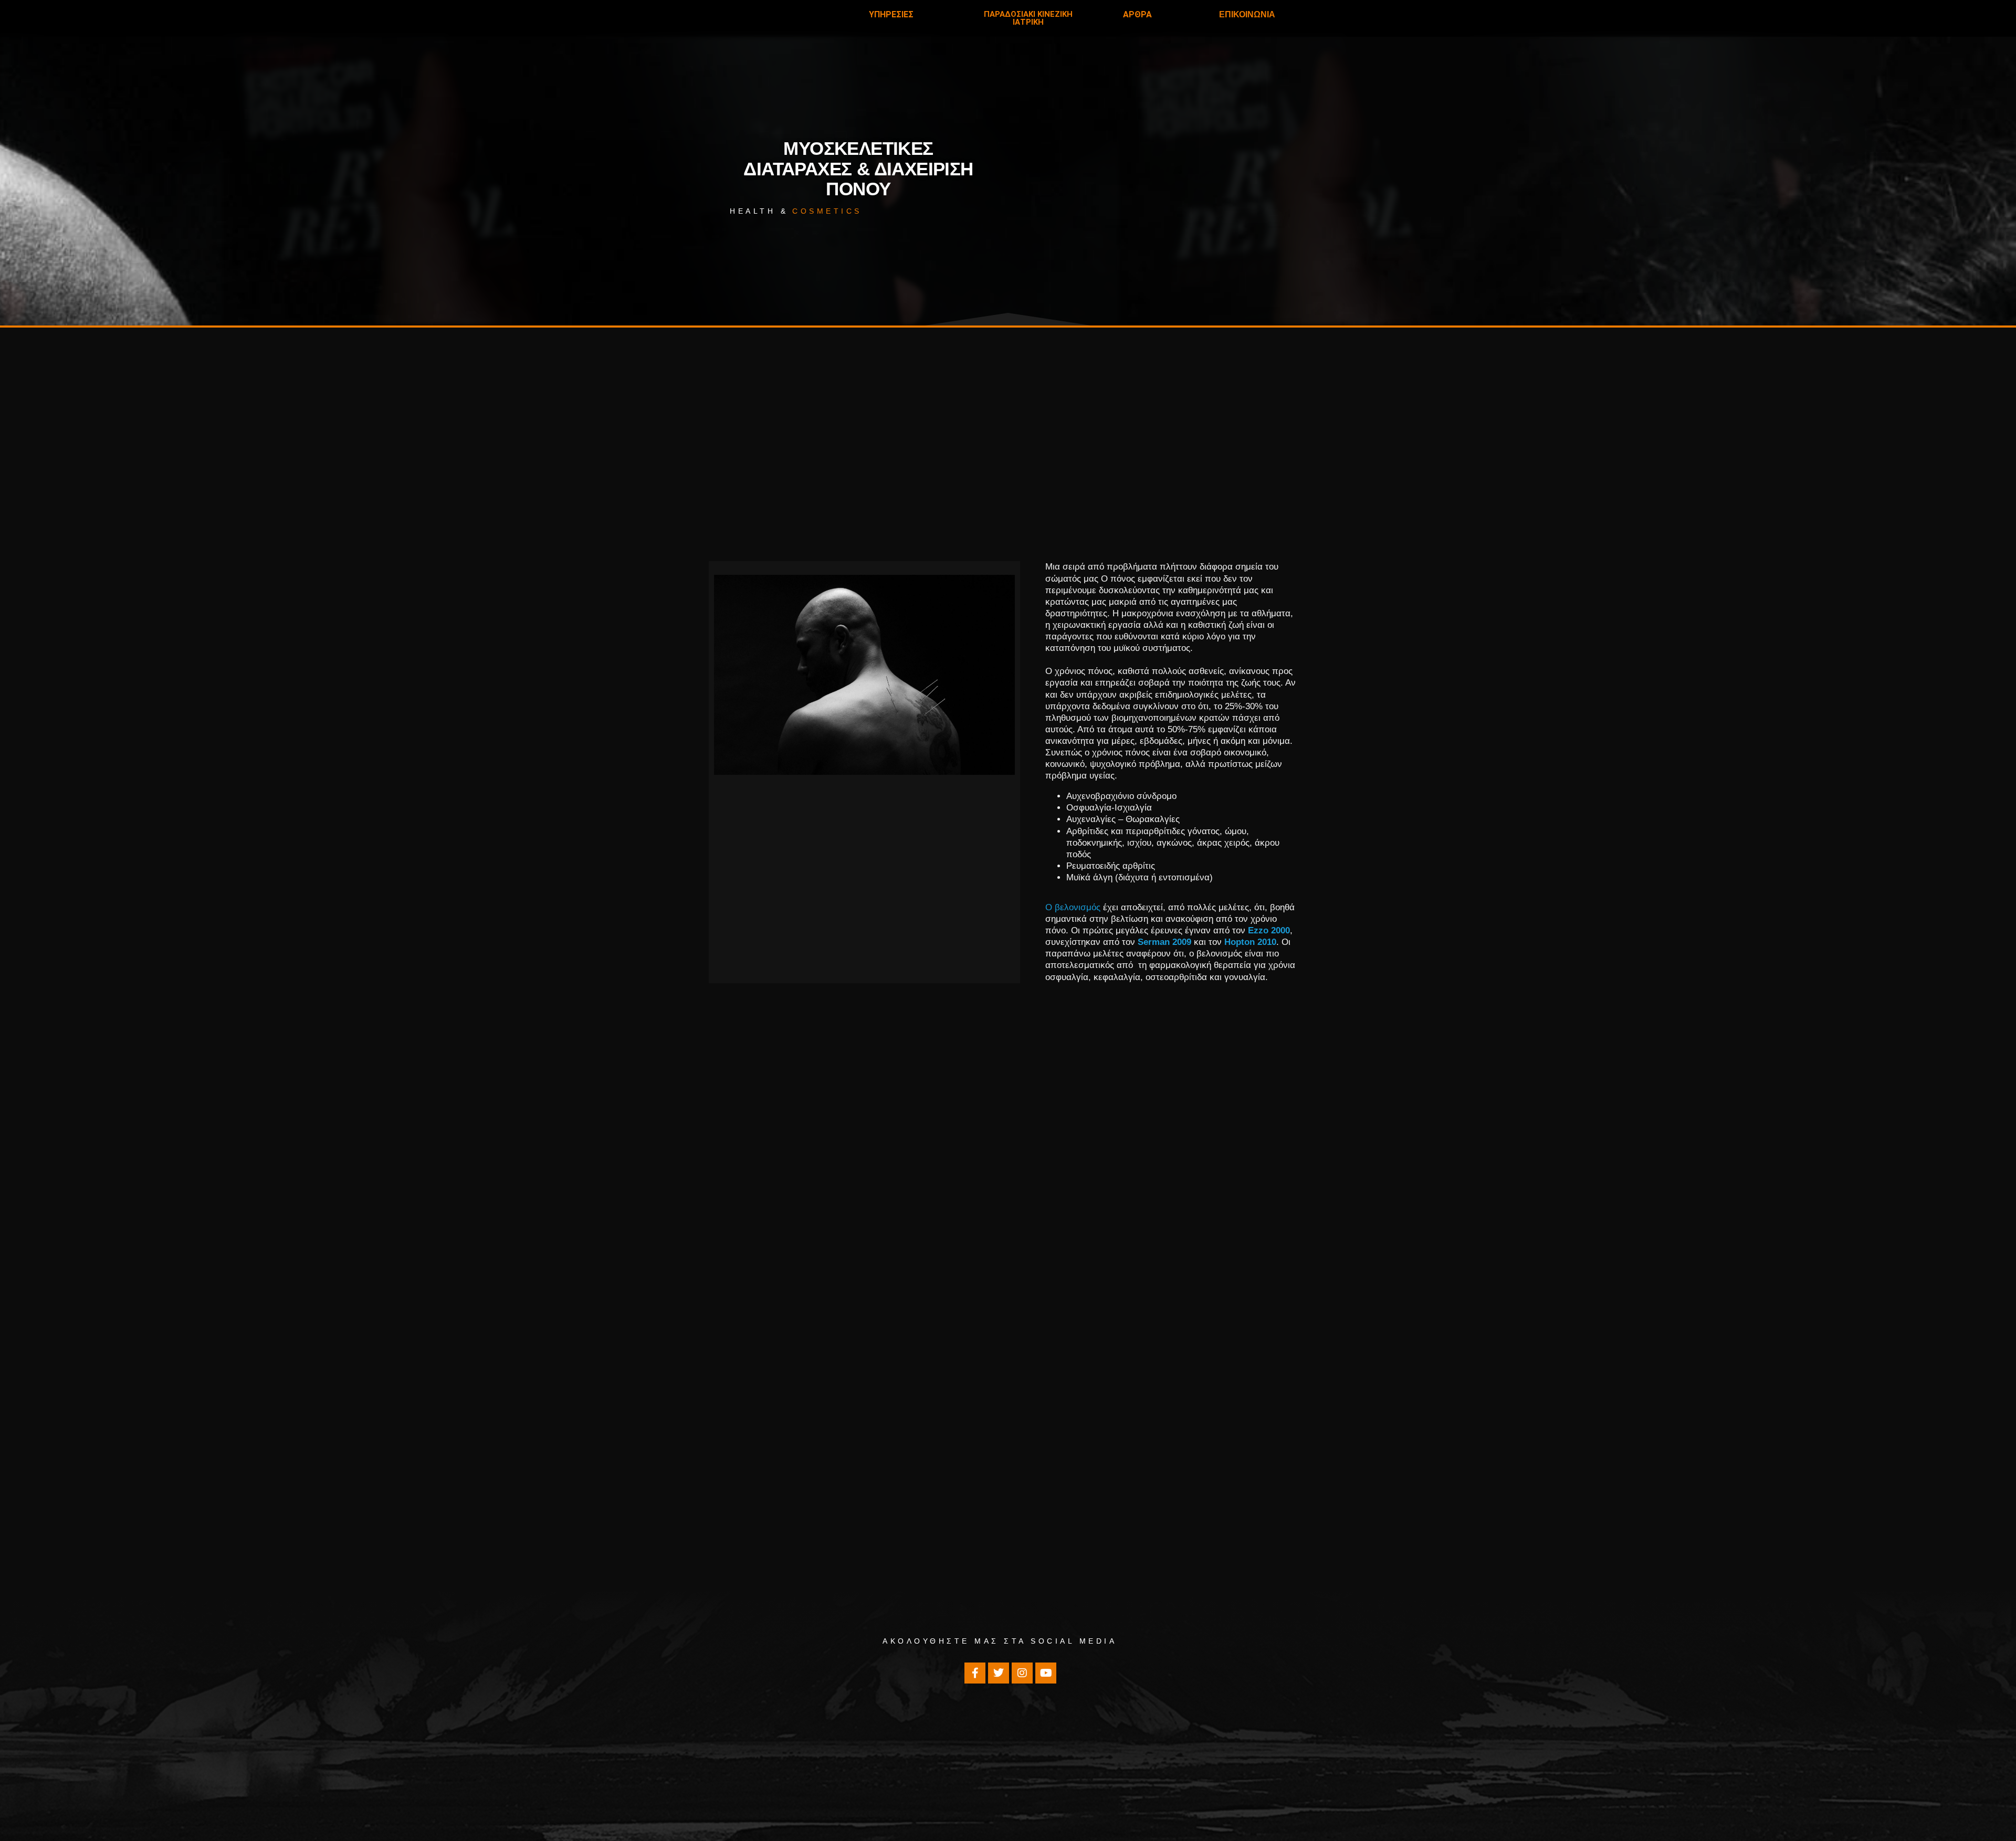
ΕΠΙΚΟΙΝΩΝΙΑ (1247, 14)
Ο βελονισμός (1073, 907)
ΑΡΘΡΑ (1137, 14)
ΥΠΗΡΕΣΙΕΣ (891, 14)
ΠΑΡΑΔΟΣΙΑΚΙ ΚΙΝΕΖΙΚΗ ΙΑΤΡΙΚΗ (1028, 18)
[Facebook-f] (975, 1673)
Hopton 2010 (1250, 942)
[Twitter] (999, 1673)
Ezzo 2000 (1269, 930)
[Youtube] (1046, 1673)
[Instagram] (1022, 1673)
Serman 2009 (1164, 942)
